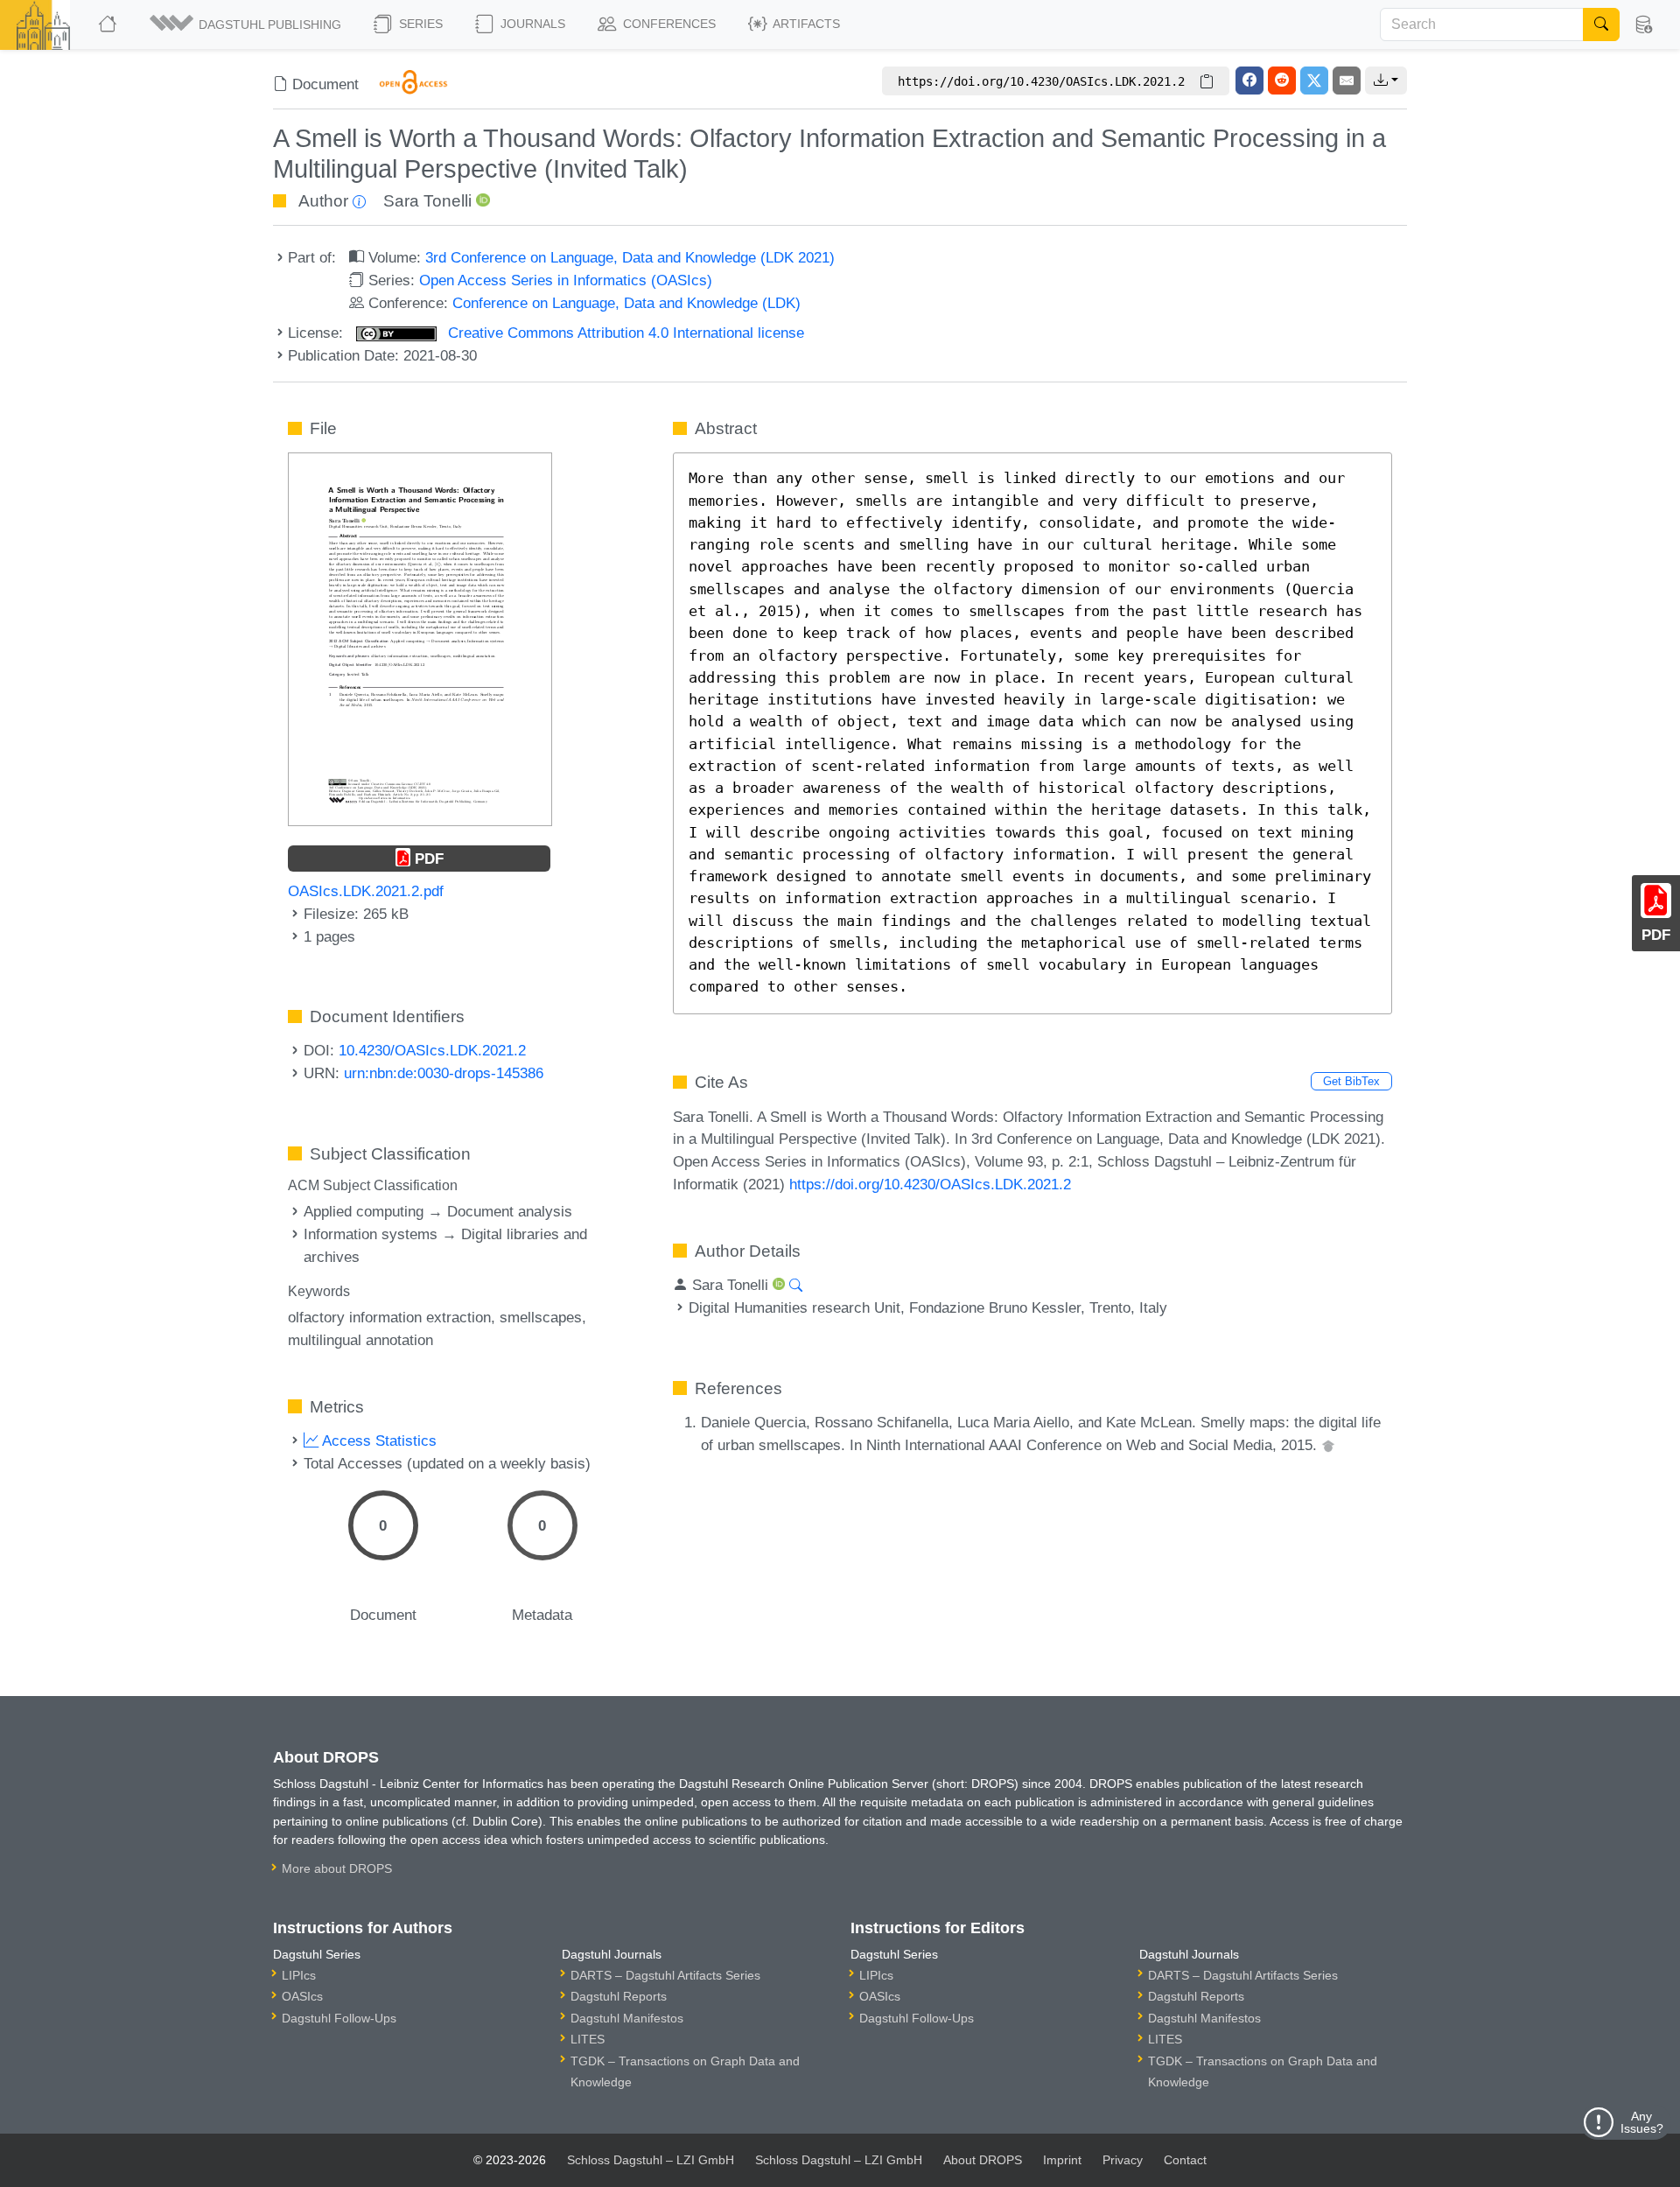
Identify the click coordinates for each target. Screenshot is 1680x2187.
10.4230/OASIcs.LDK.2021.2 (432, 1050)
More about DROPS (337, 1868)
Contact (1185, 2160)
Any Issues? (1642, 2122)
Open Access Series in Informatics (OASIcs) (566, 280)
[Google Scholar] (1328, 1445)
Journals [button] (531, 24)
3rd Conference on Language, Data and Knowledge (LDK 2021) (630, 257)
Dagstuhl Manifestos (627, 2018)
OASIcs (302, 1996)
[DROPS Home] (109, 25)
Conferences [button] (668, 24)
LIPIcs (299, 1975)
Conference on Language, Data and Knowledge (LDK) (626, 303)
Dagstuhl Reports (619, 1996)
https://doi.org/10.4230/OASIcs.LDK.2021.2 (930, 1184)
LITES (588, 2039)
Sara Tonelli (427, 201)
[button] (247, 25)
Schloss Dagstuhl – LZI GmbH (651, 2160)
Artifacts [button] (805, 24)
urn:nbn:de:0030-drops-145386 (444, 1073)
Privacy (1123, 2160)
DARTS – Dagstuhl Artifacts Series (665, 1975)
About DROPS (983, 2160)
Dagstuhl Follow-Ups (339, 2018)
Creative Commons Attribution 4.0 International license (624, 333)
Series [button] (419, 24)
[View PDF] (420, 638)
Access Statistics (378, 1440)
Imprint (1062, 2160)
